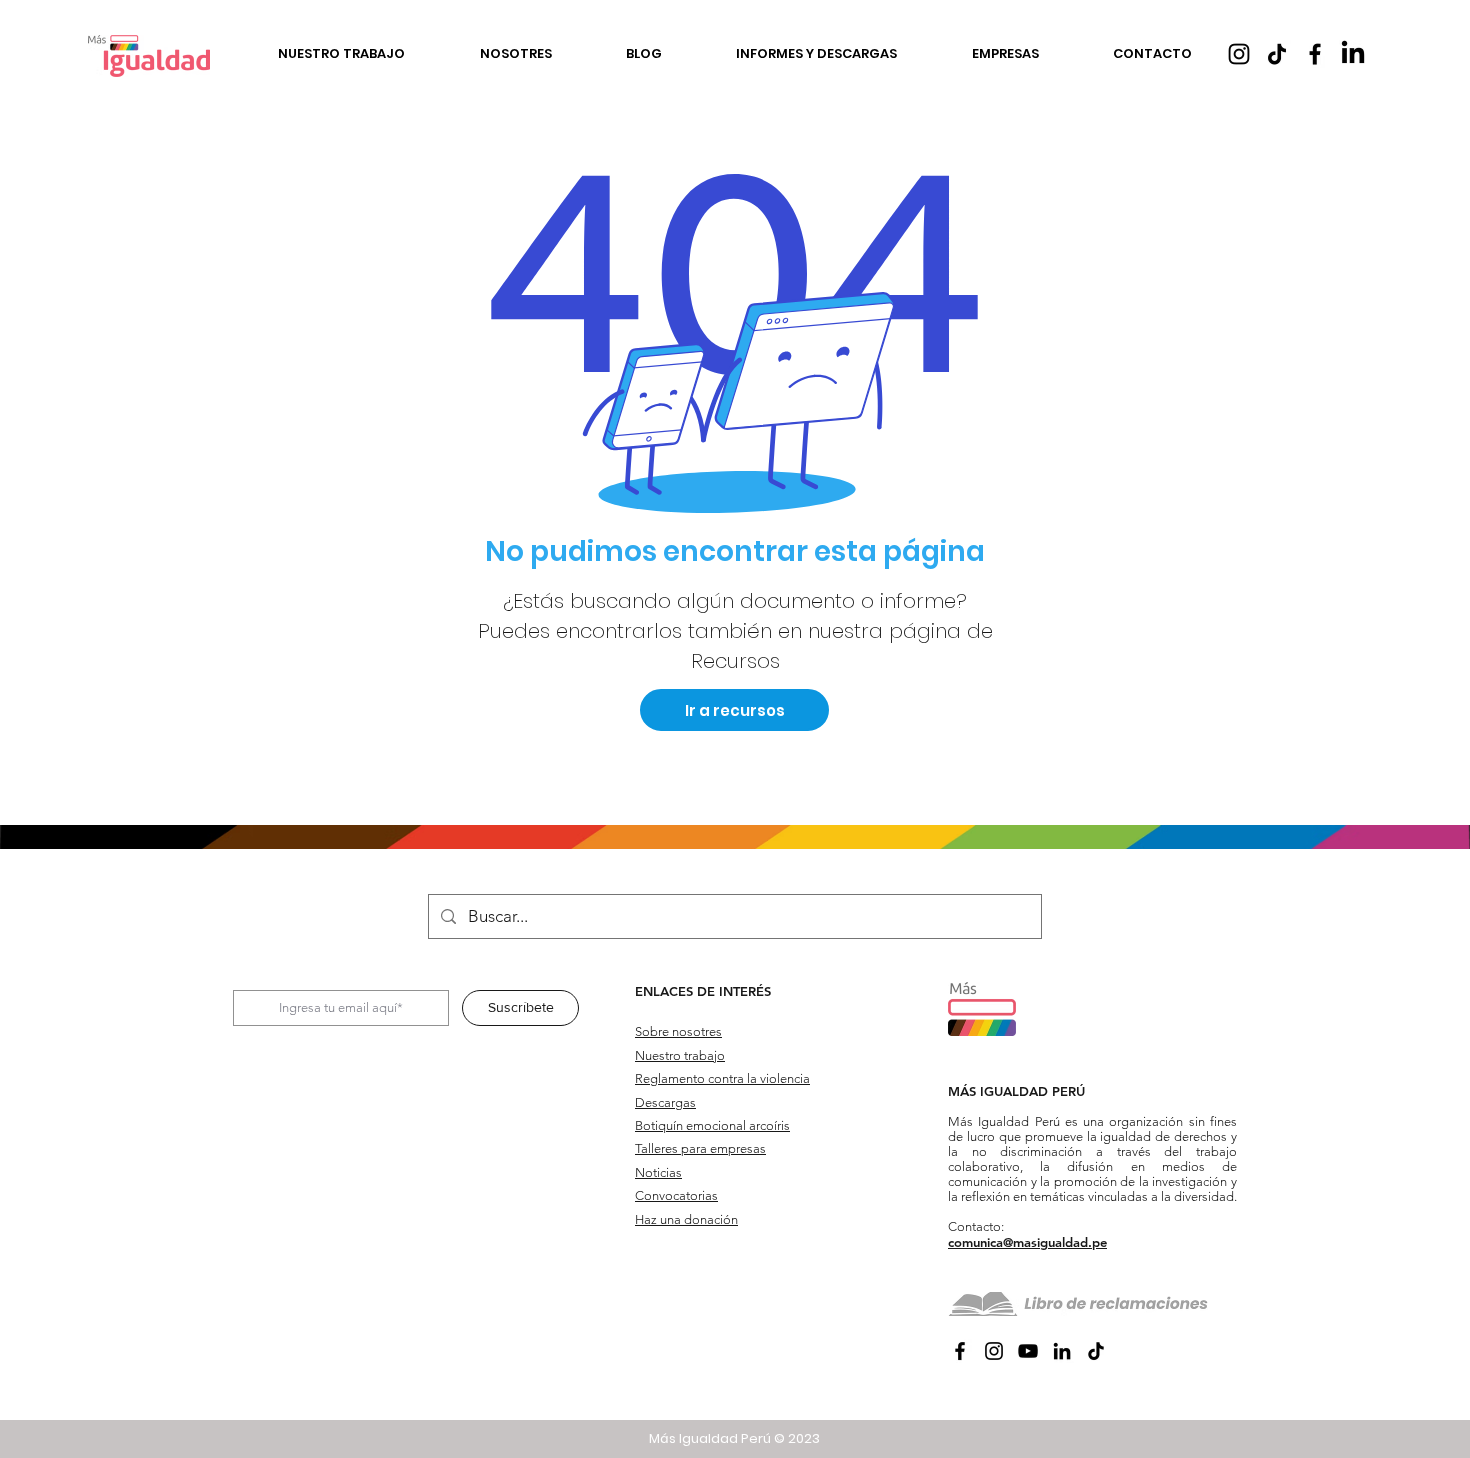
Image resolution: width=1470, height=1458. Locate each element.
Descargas (665, 1102)
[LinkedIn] (1353, 54)
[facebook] (1315, 54)
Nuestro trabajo (680, 1055)
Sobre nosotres (678, 1031)
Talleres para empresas (700, 1148)
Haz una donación (686, 1219)
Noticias (658, 1172)
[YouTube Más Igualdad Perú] (1028, 1351)
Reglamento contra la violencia (722, 1078)
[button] (341, 55)
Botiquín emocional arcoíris (712, 1125)
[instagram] (1239, 54)
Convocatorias (676, 1195)
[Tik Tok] (1277, 54)
